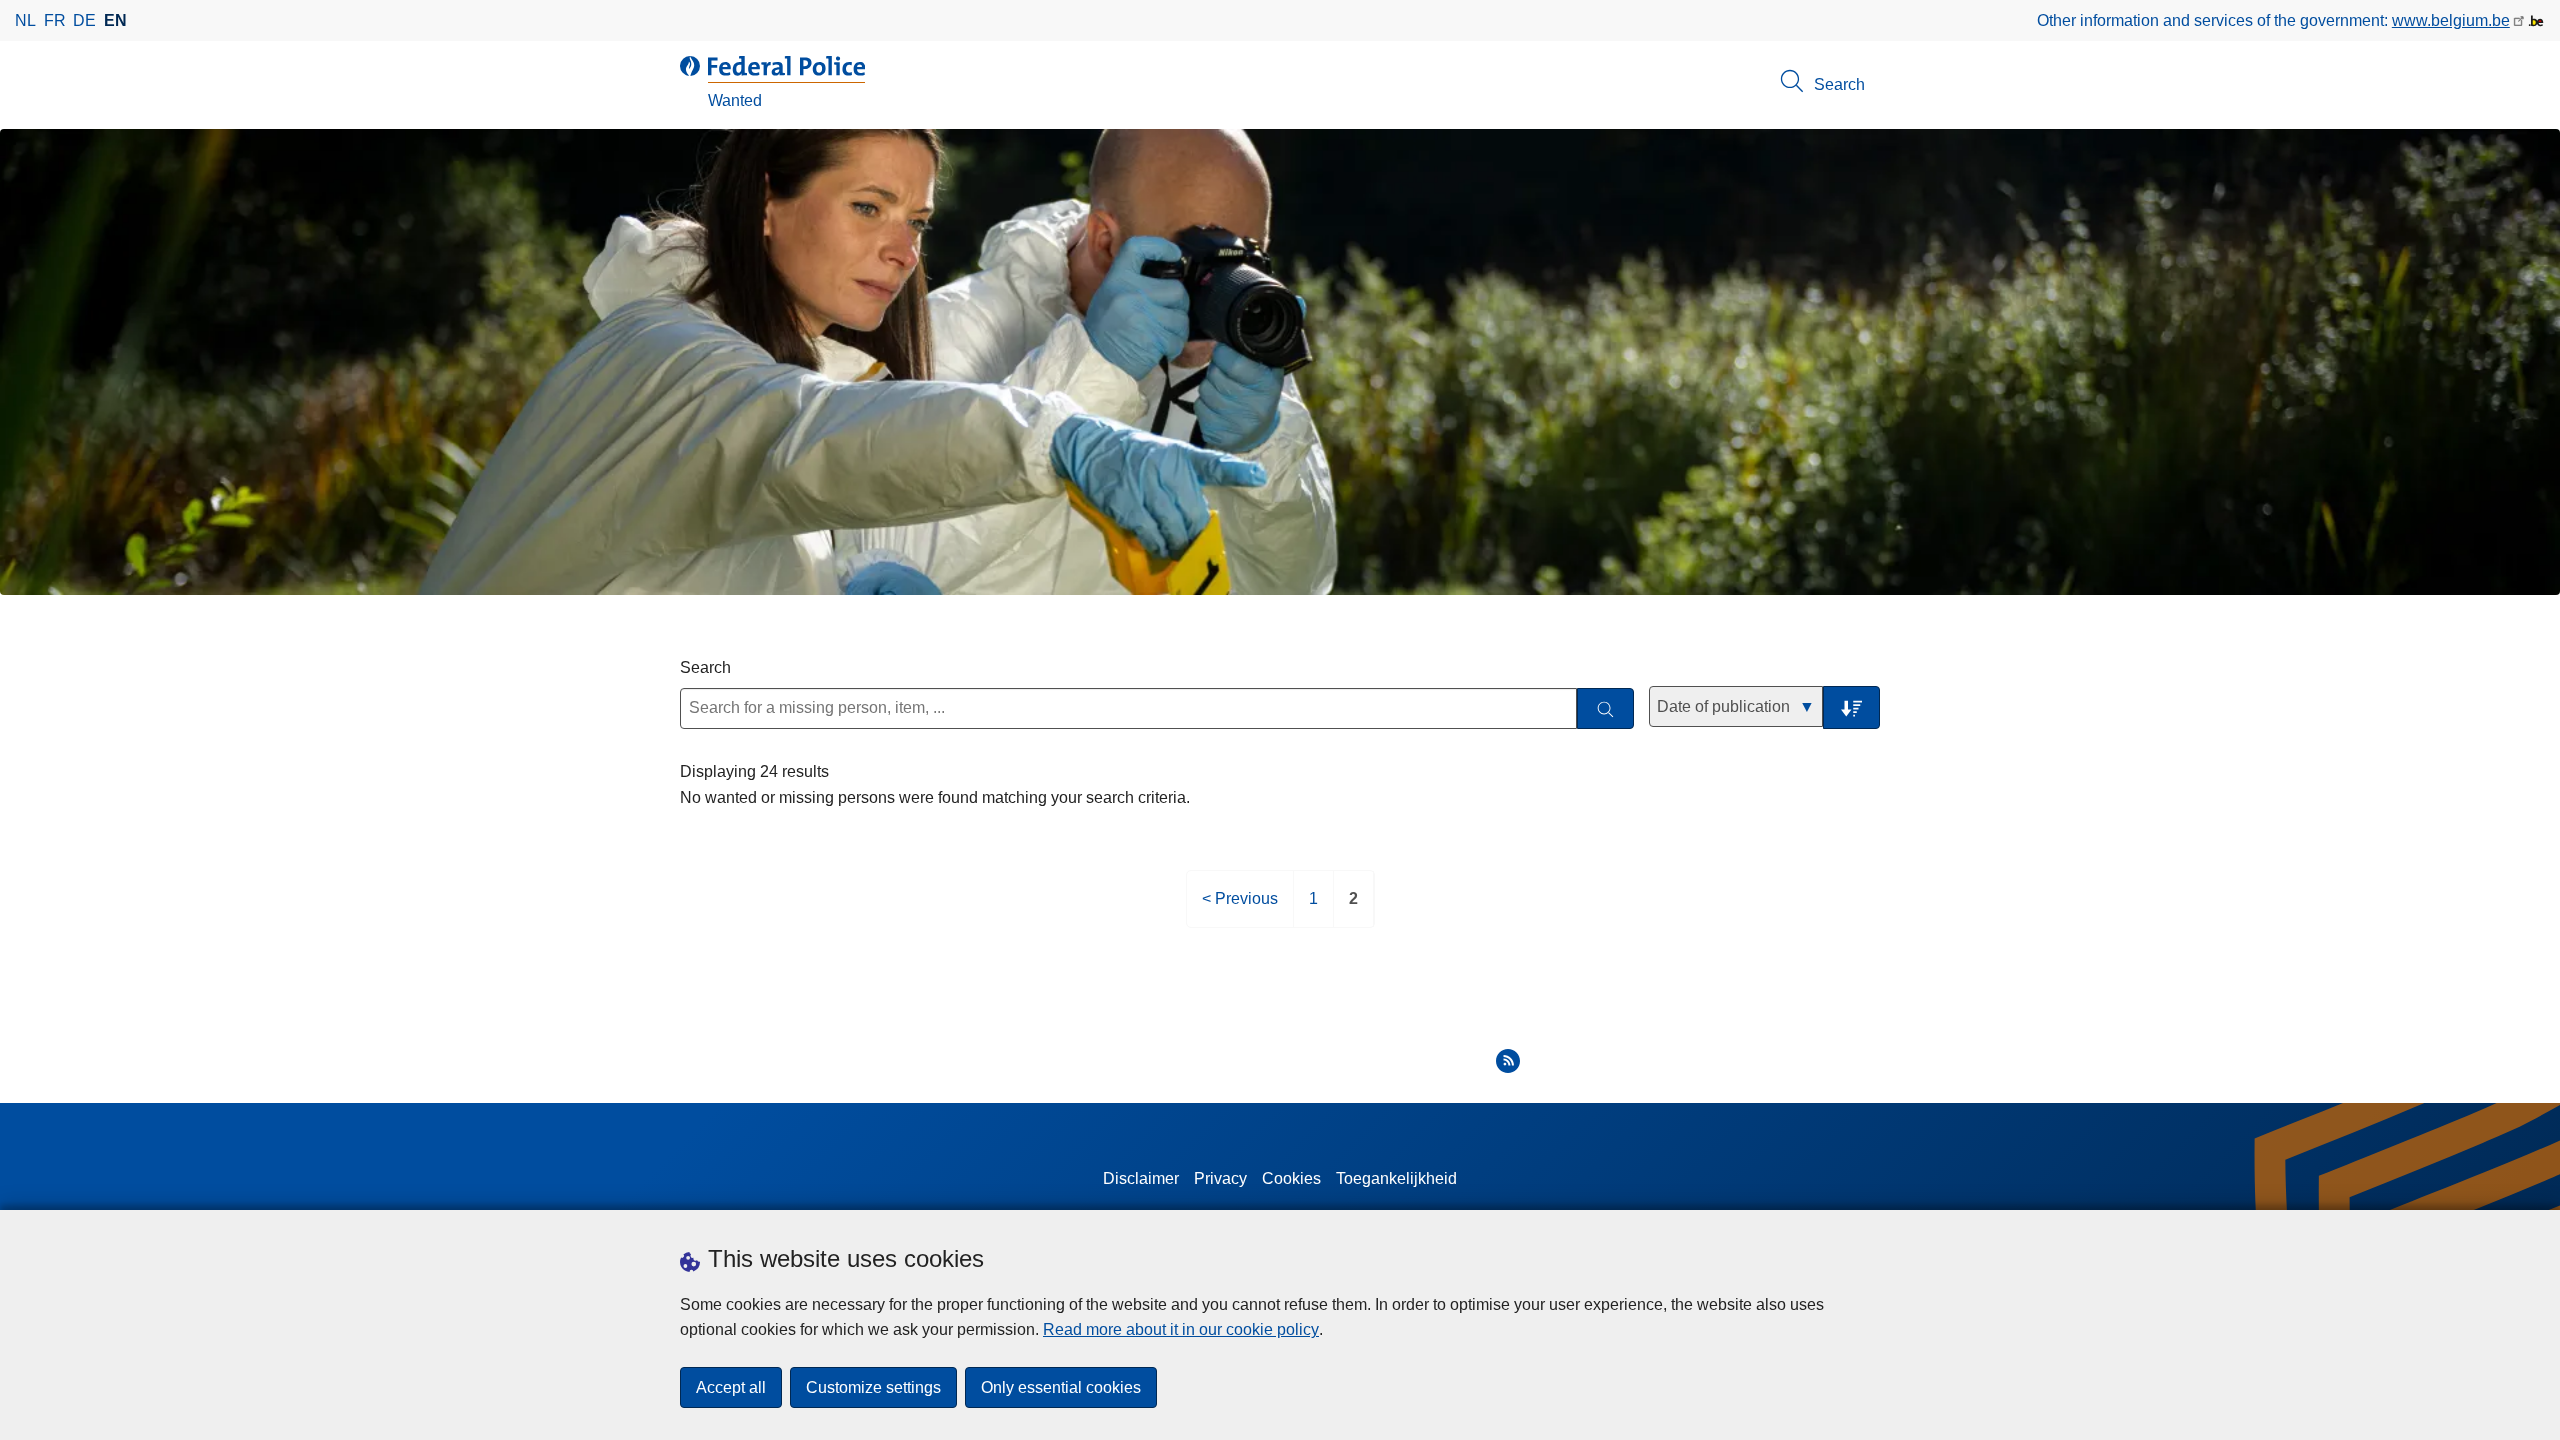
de (84, 20)
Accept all (731, 1387)
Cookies (1291, 1178)
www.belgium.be (2451, 20)
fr (55, 20)
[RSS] (1508, 1061)
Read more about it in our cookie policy (1181, 1329)
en (115, 20)
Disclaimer (1141, 1178)
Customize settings (873, 1387)
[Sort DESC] (1851, 707)
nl (25, 20)
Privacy (1220, 1178)
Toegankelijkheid (1396, 1178)
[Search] (1605, 708)
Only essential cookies (1061, 1387)
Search (705, 667)
